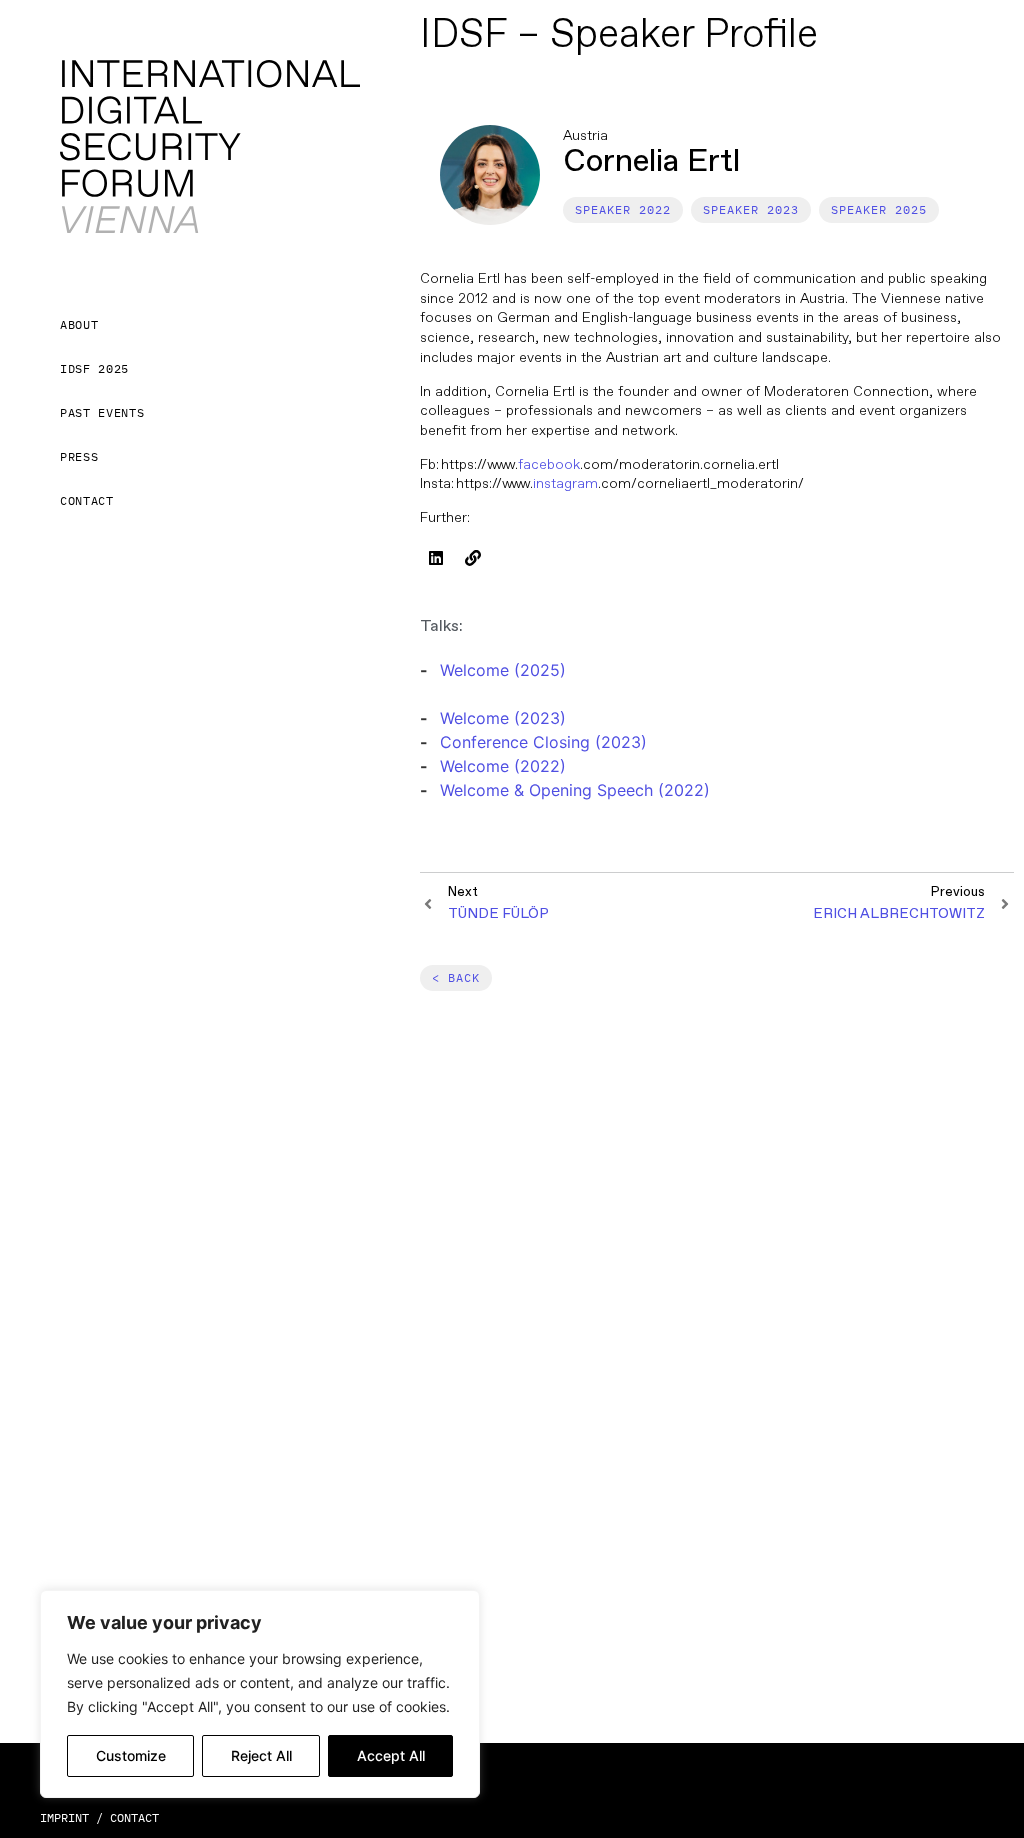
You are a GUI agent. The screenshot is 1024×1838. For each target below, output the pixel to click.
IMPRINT (64, 1817)
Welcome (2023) (503, 718)
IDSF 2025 (94, 368)
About (79, 324)
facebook (549, 464)
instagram (565, 483)
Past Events (102, 412)
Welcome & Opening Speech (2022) (575, 790)
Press (79, 456)
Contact (87, 500)
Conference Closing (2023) (543, 742)
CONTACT (134, 1817)
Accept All (391, 1755)
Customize (131, 1755)
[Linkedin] (436, 558)
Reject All (261, 1755)
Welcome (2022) (503, 766)
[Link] (473, 558)
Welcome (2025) (503, 670)
